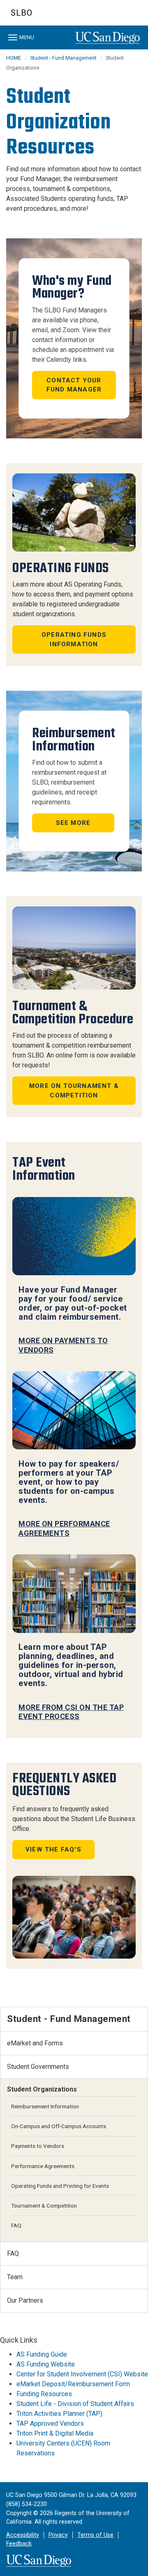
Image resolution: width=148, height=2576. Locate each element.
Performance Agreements (43, 2166)
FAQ (16, 2225)
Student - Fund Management (63, 58)
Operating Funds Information (74, 639)
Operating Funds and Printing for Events (60, 2186)
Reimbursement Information (45, 2106)
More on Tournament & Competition (74, 1091)
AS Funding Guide (42, 2354)
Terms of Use (95, 2535)
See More (73, 823)
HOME (14, 58)
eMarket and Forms (35, 2043)
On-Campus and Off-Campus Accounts (59, 2126)
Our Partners (25, 2300)
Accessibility (23, 2535)
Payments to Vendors (38, 2146)
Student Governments (38, 2067)
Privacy (58, 2535)
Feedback (19, 2544)
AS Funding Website (46, 2364)
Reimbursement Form (99, 2384)
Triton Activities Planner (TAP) (59, 2414)
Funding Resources (44, 2394)
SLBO (22, 13)
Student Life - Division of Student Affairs (75, 2404)
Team (15, 2277)
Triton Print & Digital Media (55, 2433)
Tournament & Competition (44, 2206)
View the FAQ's (53, 1849)
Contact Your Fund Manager (74, 385)
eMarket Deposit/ (42, 2384)
